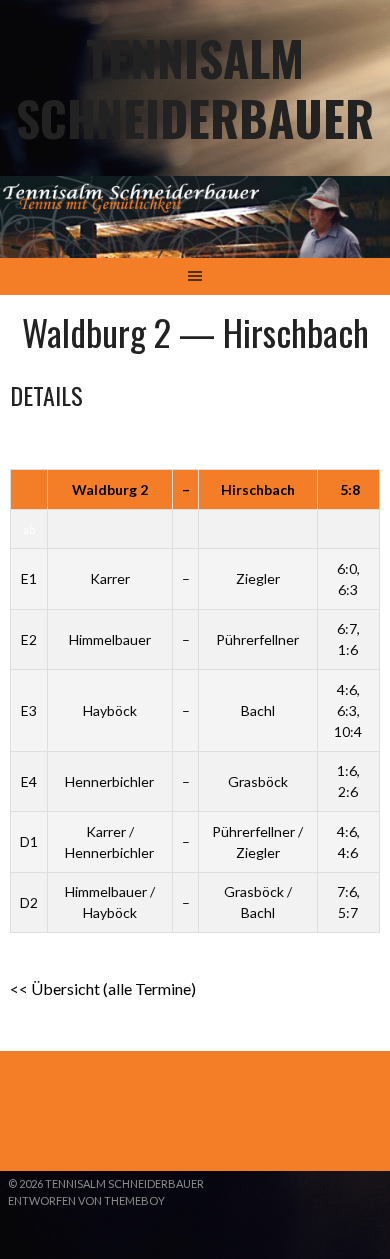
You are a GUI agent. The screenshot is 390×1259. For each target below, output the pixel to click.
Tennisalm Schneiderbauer (195, 87)
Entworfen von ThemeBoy (86, 1200)
